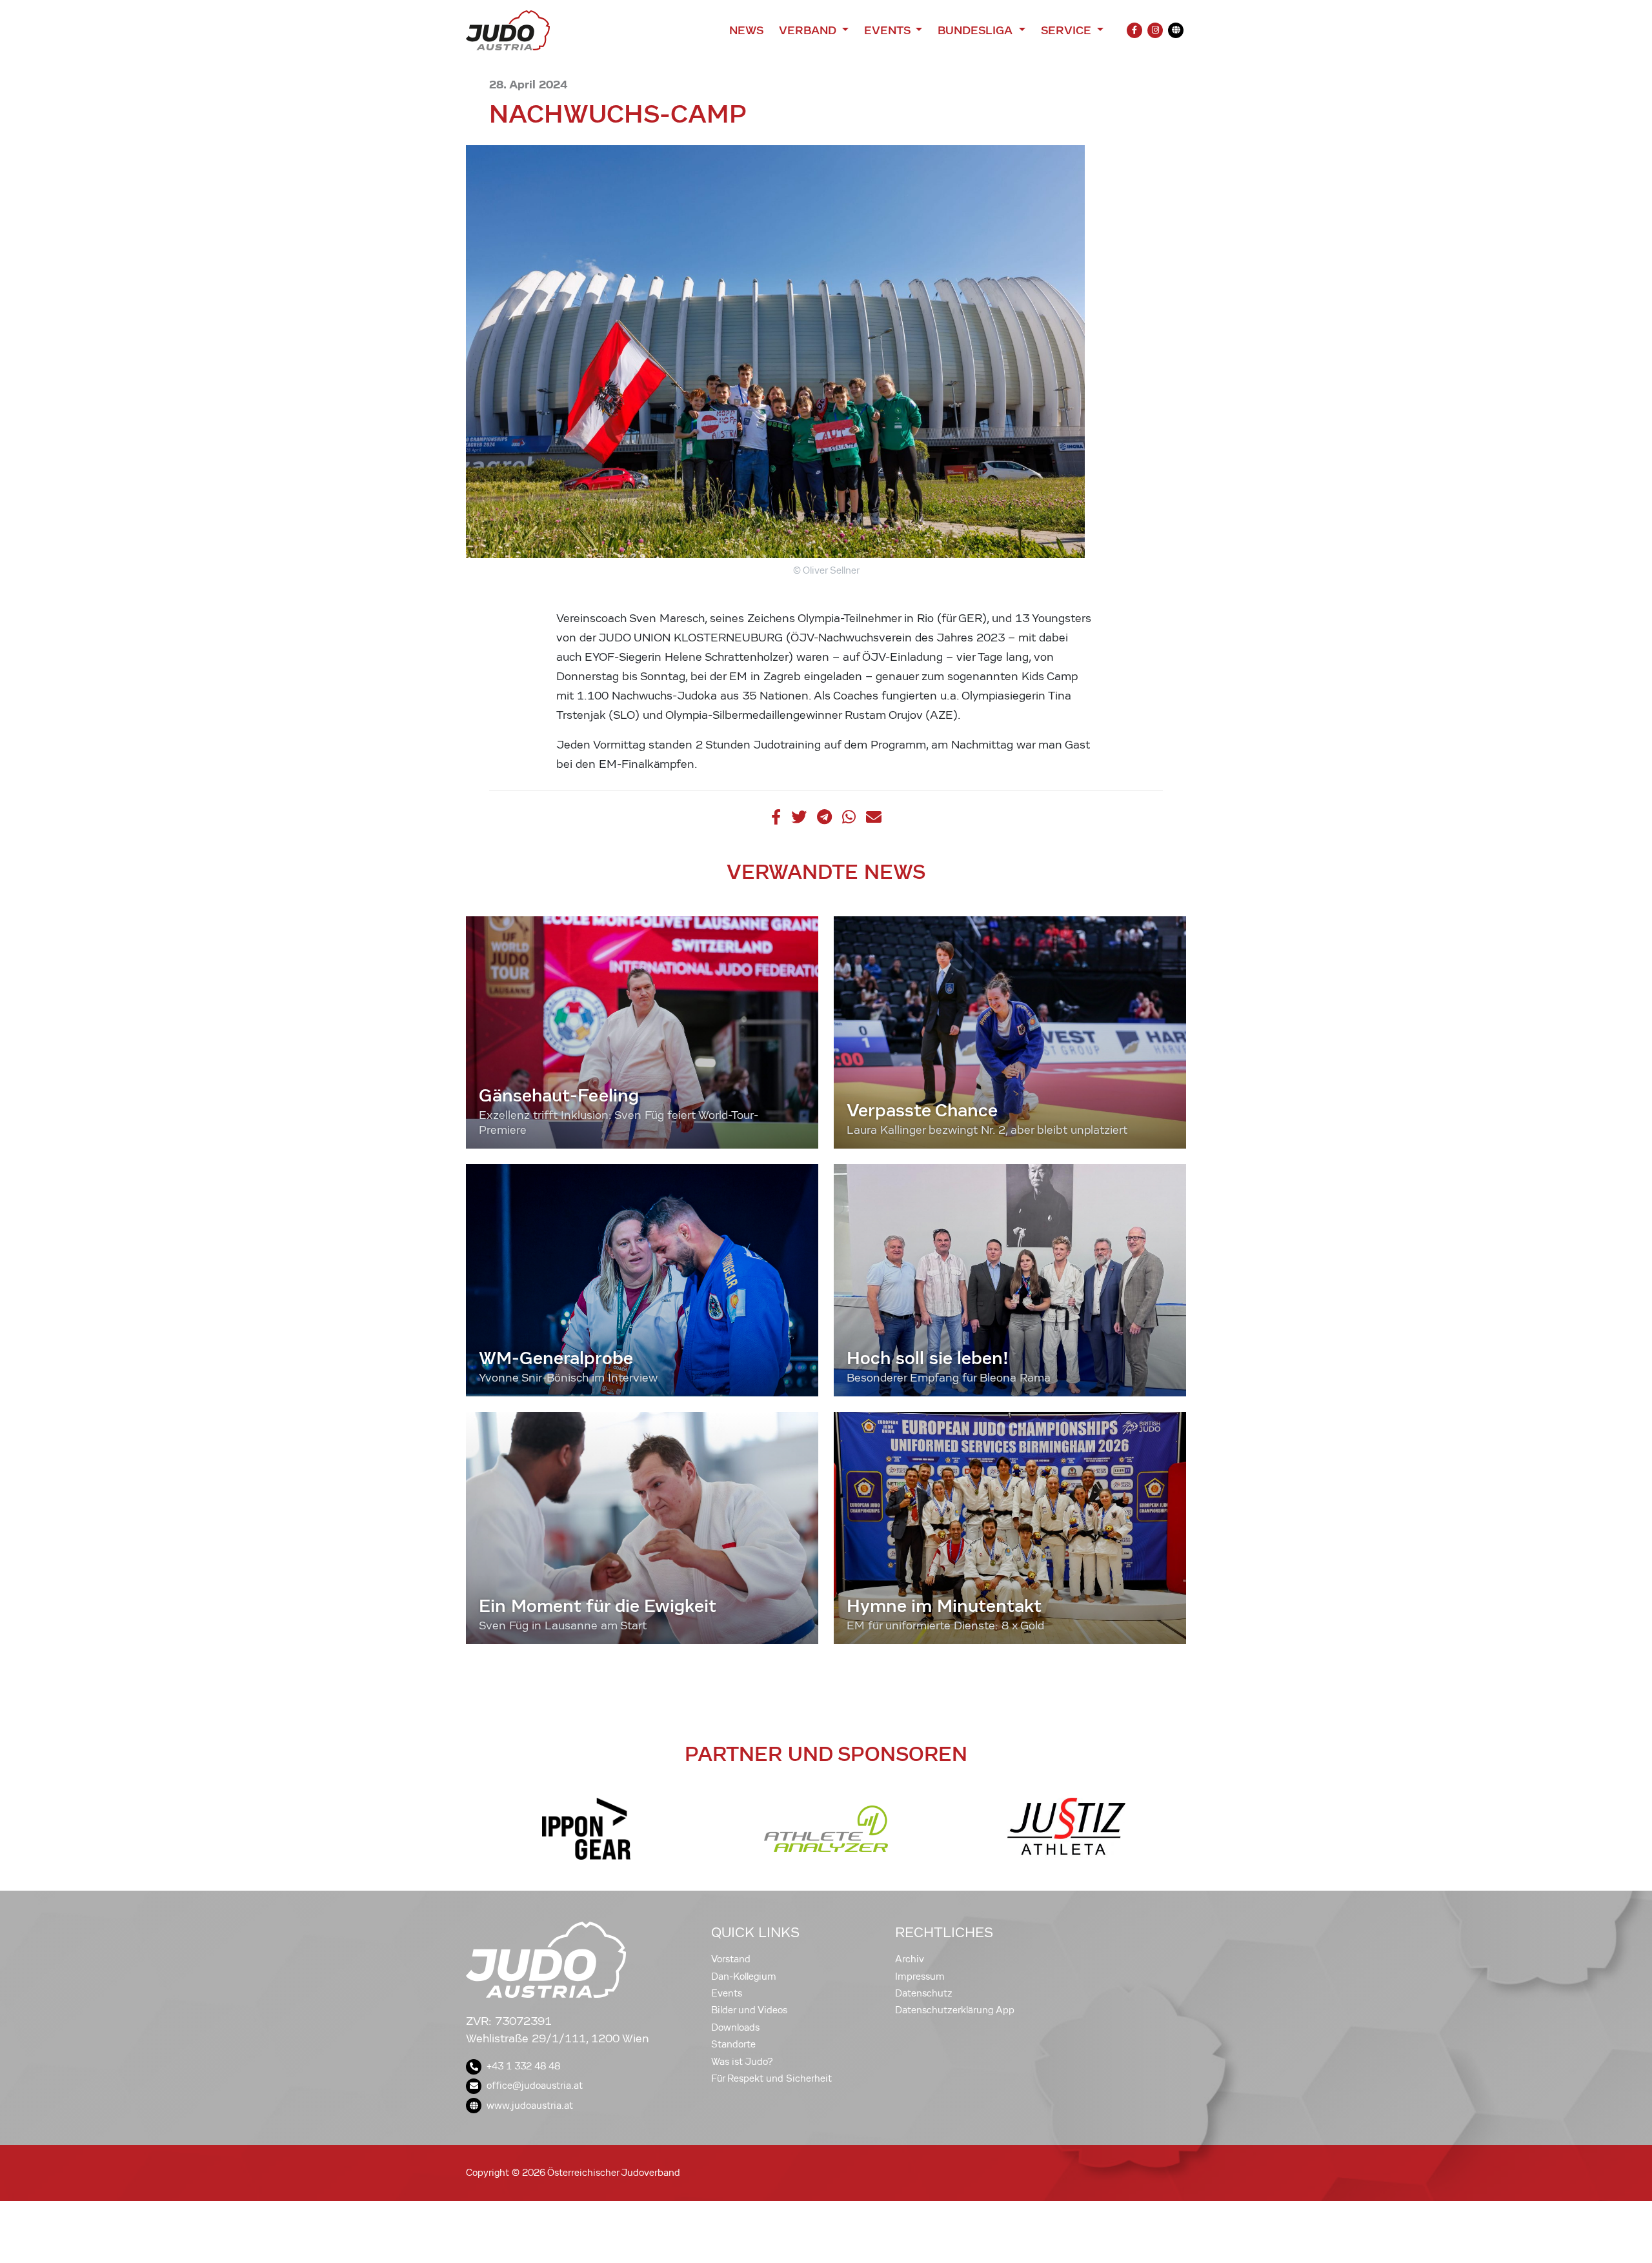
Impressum (920, 1976)
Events (727, 1993)
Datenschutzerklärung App (955, 2010)
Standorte (733, 2044)
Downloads (735, 2027)
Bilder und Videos (749, 2010)
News (746, 30)
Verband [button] (809, 30)
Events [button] (889, 30)
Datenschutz (924, 1993)
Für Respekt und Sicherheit (771, 2078)
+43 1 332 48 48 (523, 2066)
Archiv (910, 1959)
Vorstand (731, 1959)
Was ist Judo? (742, 2062)
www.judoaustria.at (530, 2106)
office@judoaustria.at (535, 2086)
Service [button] (1068, 30)
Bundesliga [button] (977, 30)
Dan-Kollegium (744, 1976)
